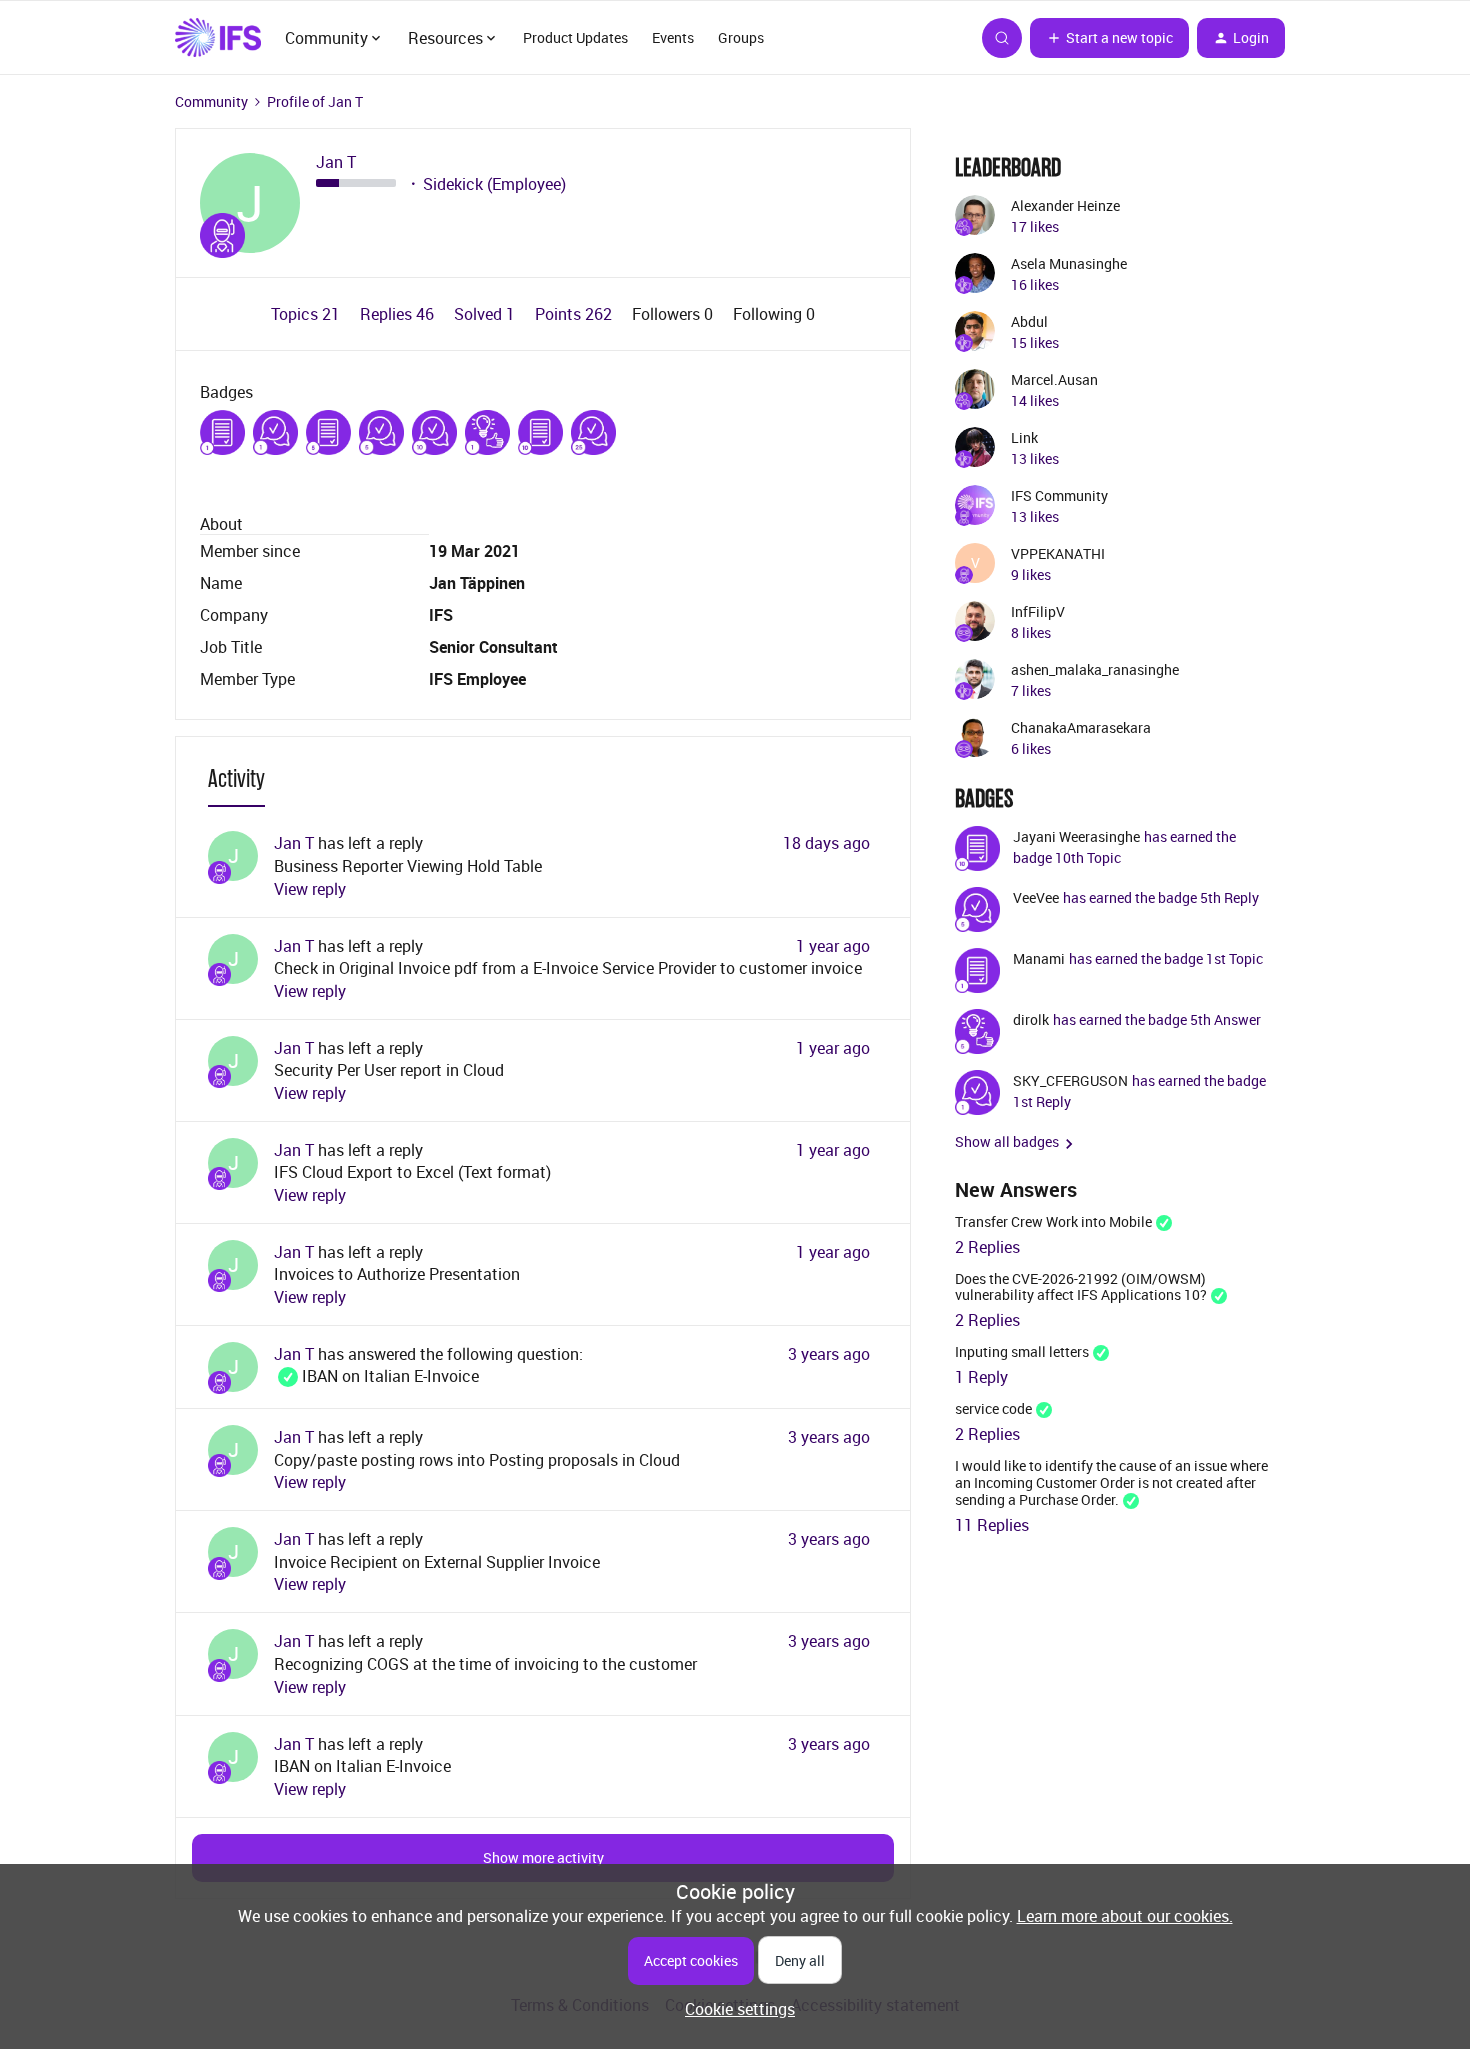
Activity (236, 778)
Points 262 (575, 314)
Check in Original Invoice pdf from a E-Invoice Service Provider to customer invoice (568, 968)
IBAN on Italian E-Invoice (376, 1376)
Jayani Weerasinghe (1076, 836)
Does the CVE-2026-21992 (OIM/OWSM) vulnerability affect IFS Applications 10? (1081, 1287)
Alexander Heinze (1065, 205)
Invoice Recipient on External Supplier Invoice (437, 1562)
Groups (741, 37)
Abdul (1029, 321)
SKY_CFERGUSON (1070, 1080)
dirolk (1031, 1019)
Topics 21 (307, 314)
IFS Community (1059, 495)
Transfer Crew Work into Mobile (1053, 1221)
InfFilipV (1038, 611)
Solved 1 (486, 314)
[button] (1109, 38)
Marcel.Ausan (1054, 379)
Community (211, 101)
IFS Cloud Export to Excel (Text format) (412, 1172)
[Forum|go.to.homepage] (218, 38)
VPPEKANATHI (1058, 553)
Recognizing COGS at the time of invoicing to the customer (485, 1664)
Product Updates (575, 37)
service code (993, 1408)
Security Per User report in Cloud (389, 1070)
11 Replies (992, 1525)
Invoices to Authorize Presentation (397, 1274)
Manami (1039, 958)
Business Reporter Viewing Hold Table (408, 866)
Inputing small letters (1022, 1351)
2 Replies (987, 1247)
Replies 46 (399, 314)
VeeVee (1036, 897)
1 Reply (981, 1377)
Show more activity (543, 1857)
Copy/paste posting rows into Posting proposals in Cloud (477, 1460)
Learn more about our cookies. (1125, 1916)
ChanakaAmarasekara (1081, 727)
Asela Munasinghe (1069, 263)
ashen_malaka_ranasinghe (1095, 669)
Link (1024, 437)
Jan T (336, 162)
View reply (310, 889)
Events (673, 37)
